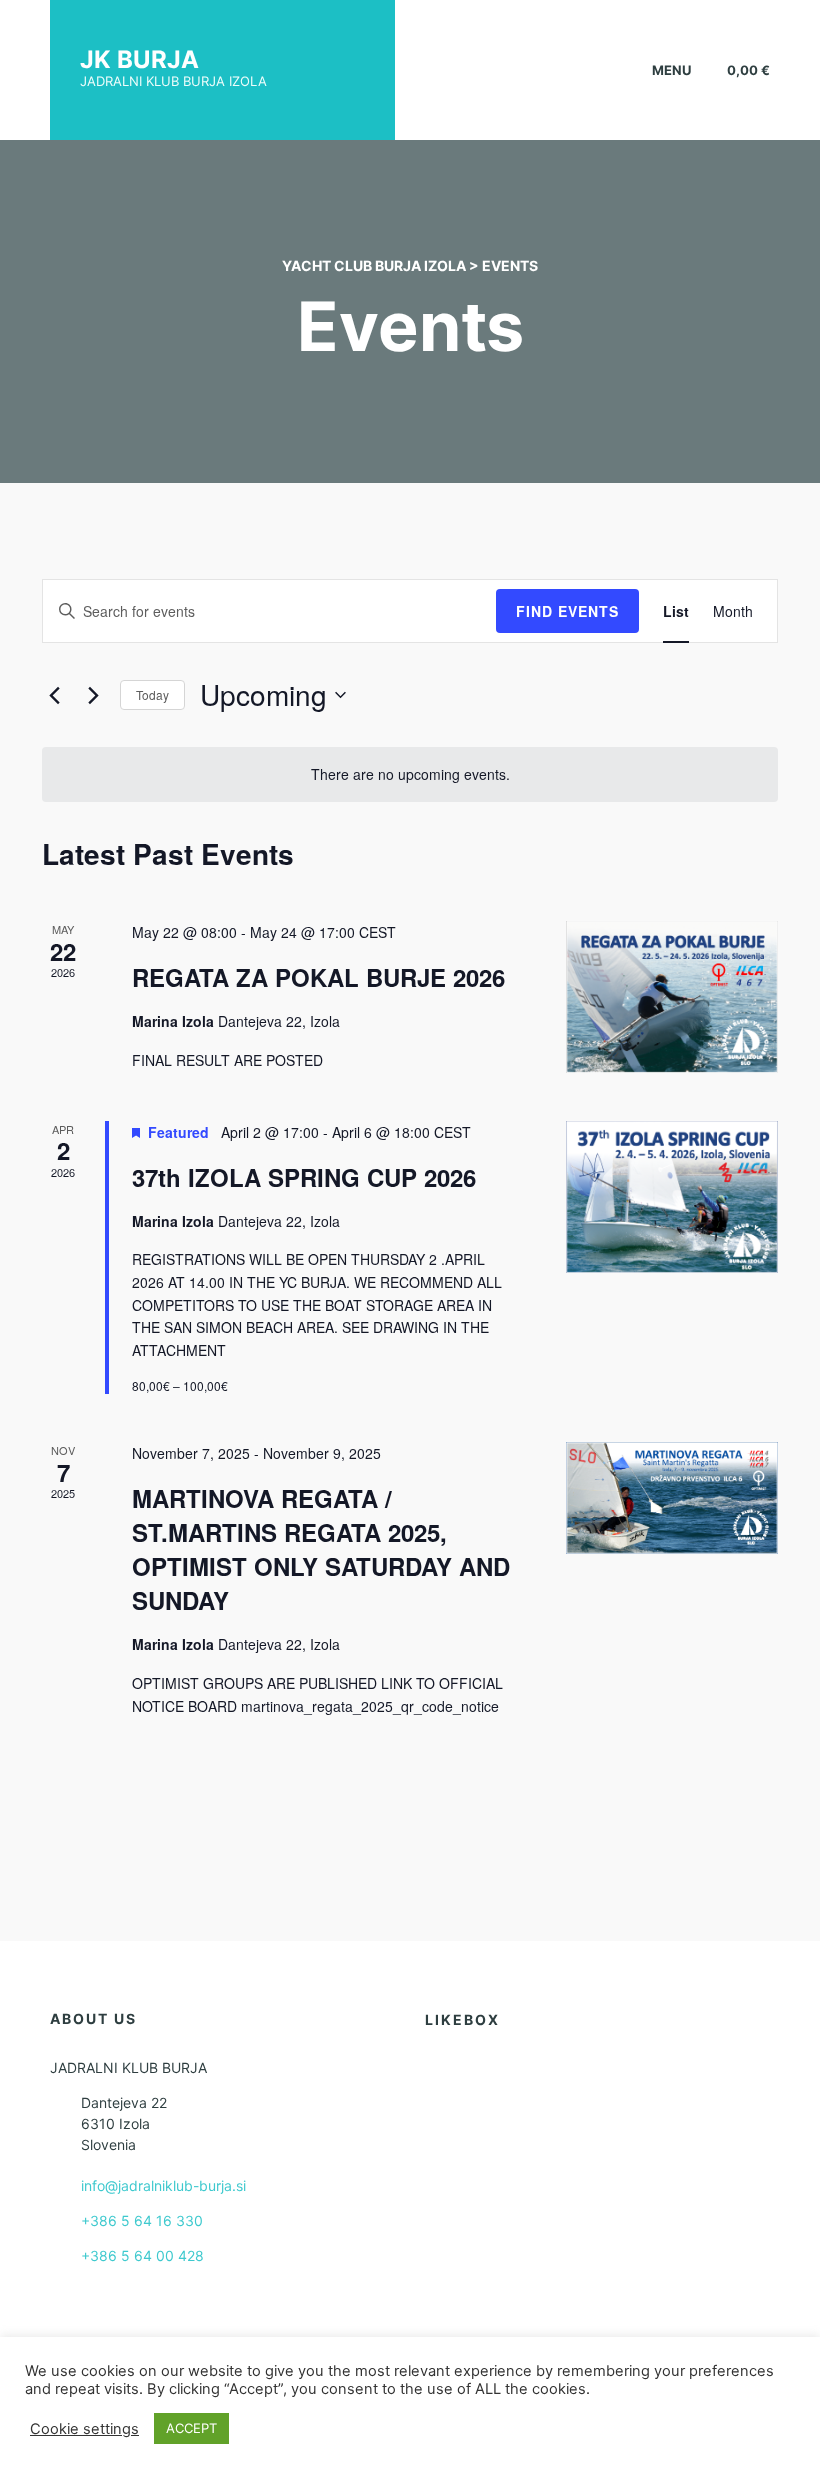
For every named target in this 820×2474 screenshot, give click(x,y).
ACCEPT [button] (191, 2428)
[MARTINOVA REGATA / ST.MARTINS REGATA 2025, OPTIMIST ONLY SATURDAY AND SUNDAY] (672, 1497)
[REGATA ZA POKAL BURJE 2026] (672, 997)
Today (152, 694)
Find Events (567, 611)
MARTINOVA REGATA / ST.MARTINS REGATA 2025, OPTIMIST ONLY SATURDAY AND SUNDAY (321, 1549)
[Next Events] (93, 695)
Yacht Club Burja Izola (374, 265)
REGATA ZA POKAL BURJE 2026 (318, 977)
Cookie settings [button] (84, 2429)
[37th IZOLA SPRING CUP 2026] (672, 1197)
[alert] (410, 774)
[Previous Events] (54, 695)
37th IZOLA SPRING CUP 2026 (304, 1177)
